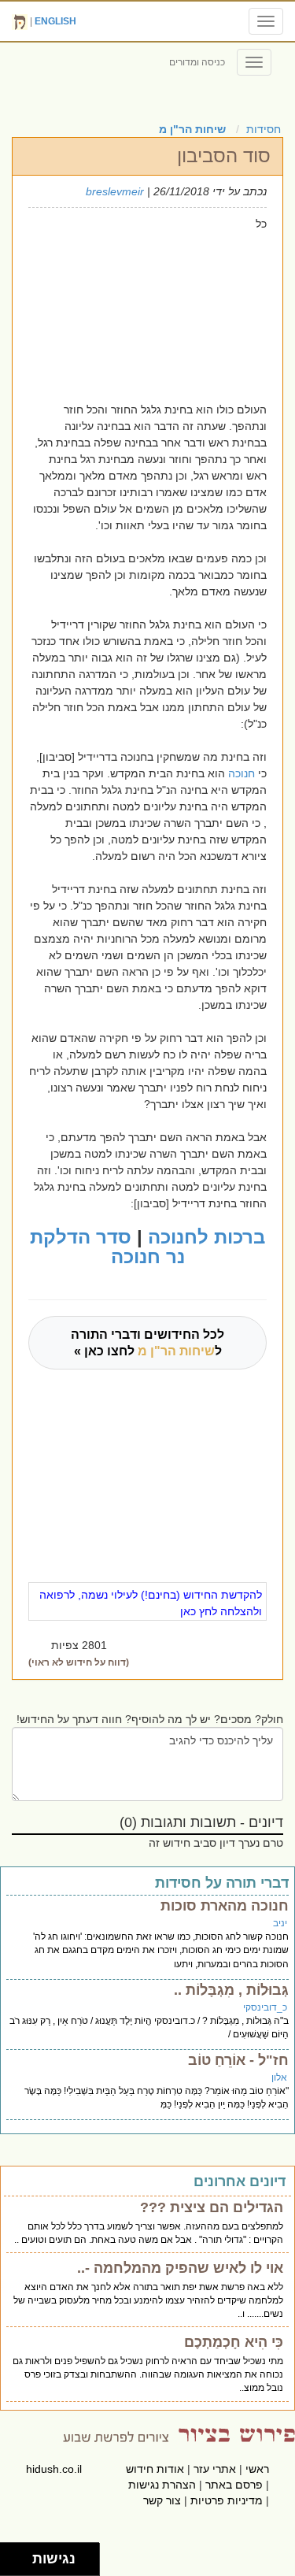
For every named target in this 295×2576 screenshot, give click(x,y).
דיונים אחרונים (240, 2181)
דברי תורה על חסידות (222, 1883)
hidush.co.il (54, 2469)
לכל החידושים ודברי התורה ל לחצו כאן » (147, 1343)
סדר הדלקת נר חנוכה (107, 1247)
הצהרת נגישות (162, 2485)
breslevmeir (115, 191)
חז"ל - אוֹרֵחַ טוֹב (238, 2060)
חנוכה (240, 773)
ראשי (257, 2469)
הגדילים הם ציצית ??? (212, 2207)
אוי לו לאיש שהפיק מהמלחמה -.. (180, 2268)
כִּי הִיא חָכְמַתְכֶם (234, 2342)
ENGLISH (55, 21)
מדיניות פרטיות (227, 2500)
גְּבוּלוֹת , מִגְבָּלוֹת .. (231, 1990)
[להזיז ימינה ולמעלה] (21, 2555)
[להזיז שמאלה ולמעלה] (12, 2555)
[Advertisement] (137, 302)
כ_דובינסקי (265, 2007)
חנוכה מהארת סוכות (225, 1906)
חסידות (264, 129)
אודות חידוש (155, 2469)
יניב (280, 1923)
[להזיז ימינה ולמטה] (21, 2564)
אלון (279, 2077)
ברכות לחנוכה (206, 1237)
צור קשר (162, 2500)
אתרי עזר (215, 2469)
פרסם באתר (234, 2485)
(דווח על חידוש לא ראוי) (79, 1662)
